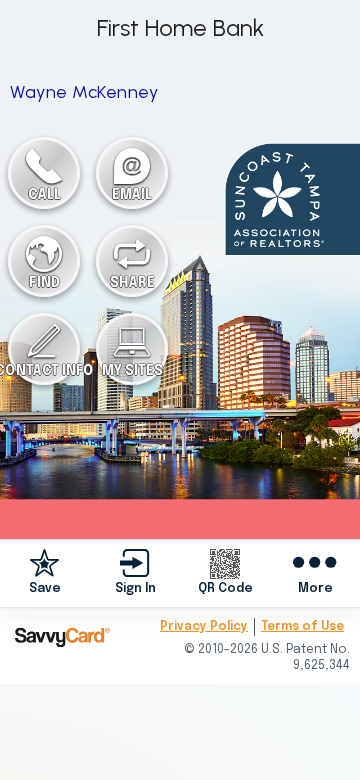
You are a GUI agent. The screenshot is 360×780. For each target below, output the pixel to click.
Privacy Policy (204, 627)
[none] (45, 573)
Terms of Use (302, 627)
